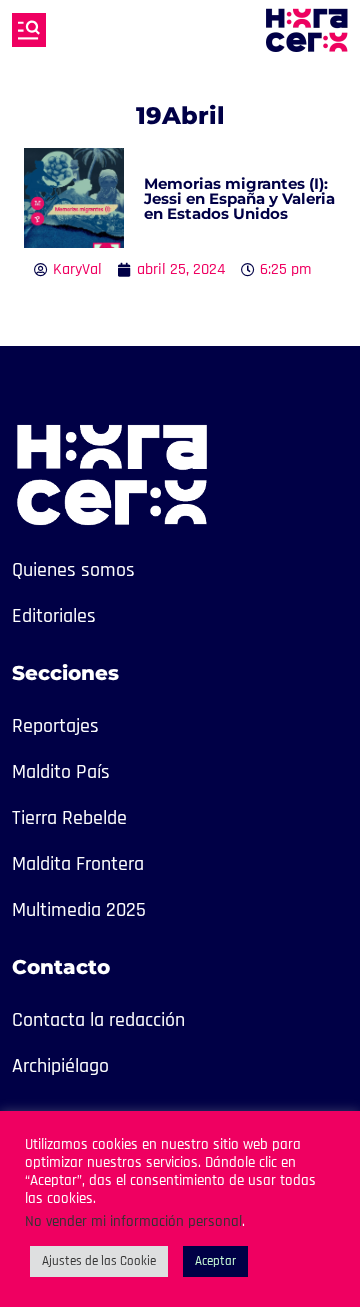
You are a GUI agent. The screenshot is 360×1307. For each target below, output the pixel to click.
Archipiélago (60, 1066)
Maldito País (61, 772)
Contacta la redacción (98, 1020)
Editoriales (54, 616)
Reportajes (55, 726)
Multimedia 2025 (79, 910)
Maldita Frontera (78, 864)
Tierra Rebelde (69, 818)
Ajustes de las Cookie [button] (99, 1261)
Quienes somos (73, 570)
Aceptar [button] (215, 1261)
